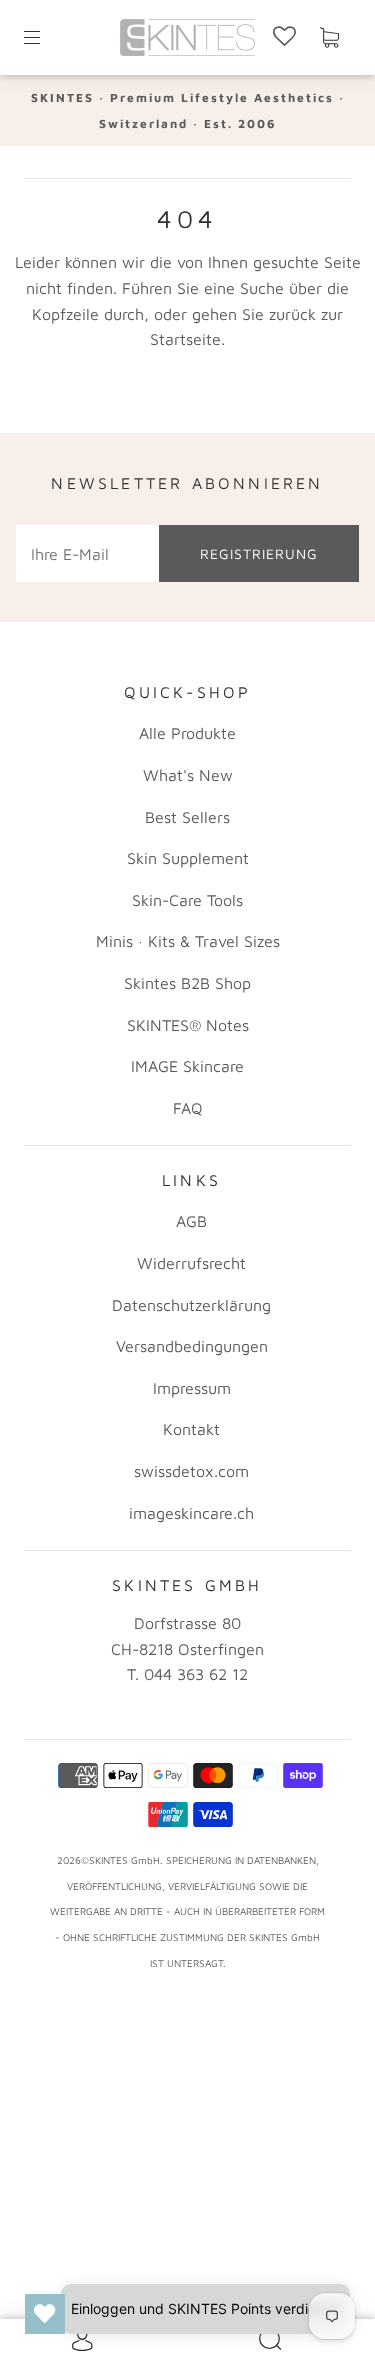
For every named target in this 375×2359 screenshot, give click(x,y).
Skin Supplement (188, 858)
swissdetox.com (191, 1471)
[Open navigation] (46, 38)
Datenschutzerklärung (191, 1305)
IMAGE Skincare (187, 1066)
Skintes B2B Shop (187, 983)
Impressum (192, 1388)
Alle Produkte (187, 733)
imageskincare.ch (191, 1513)
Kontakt (191, 1429)
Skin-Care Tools (187, 900)
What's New (188, 775)
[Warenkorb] (329, 38)
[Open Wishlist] (45, 2314)
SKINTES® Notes (188, 1025)
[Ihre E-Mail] (87, 554)
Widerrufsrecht (191, 1263)
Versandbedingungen (192, 1346)
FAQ (188, 1108)
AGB (191, 1221)
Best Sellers (187, 817)
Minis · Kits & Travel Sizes (188, 941)
